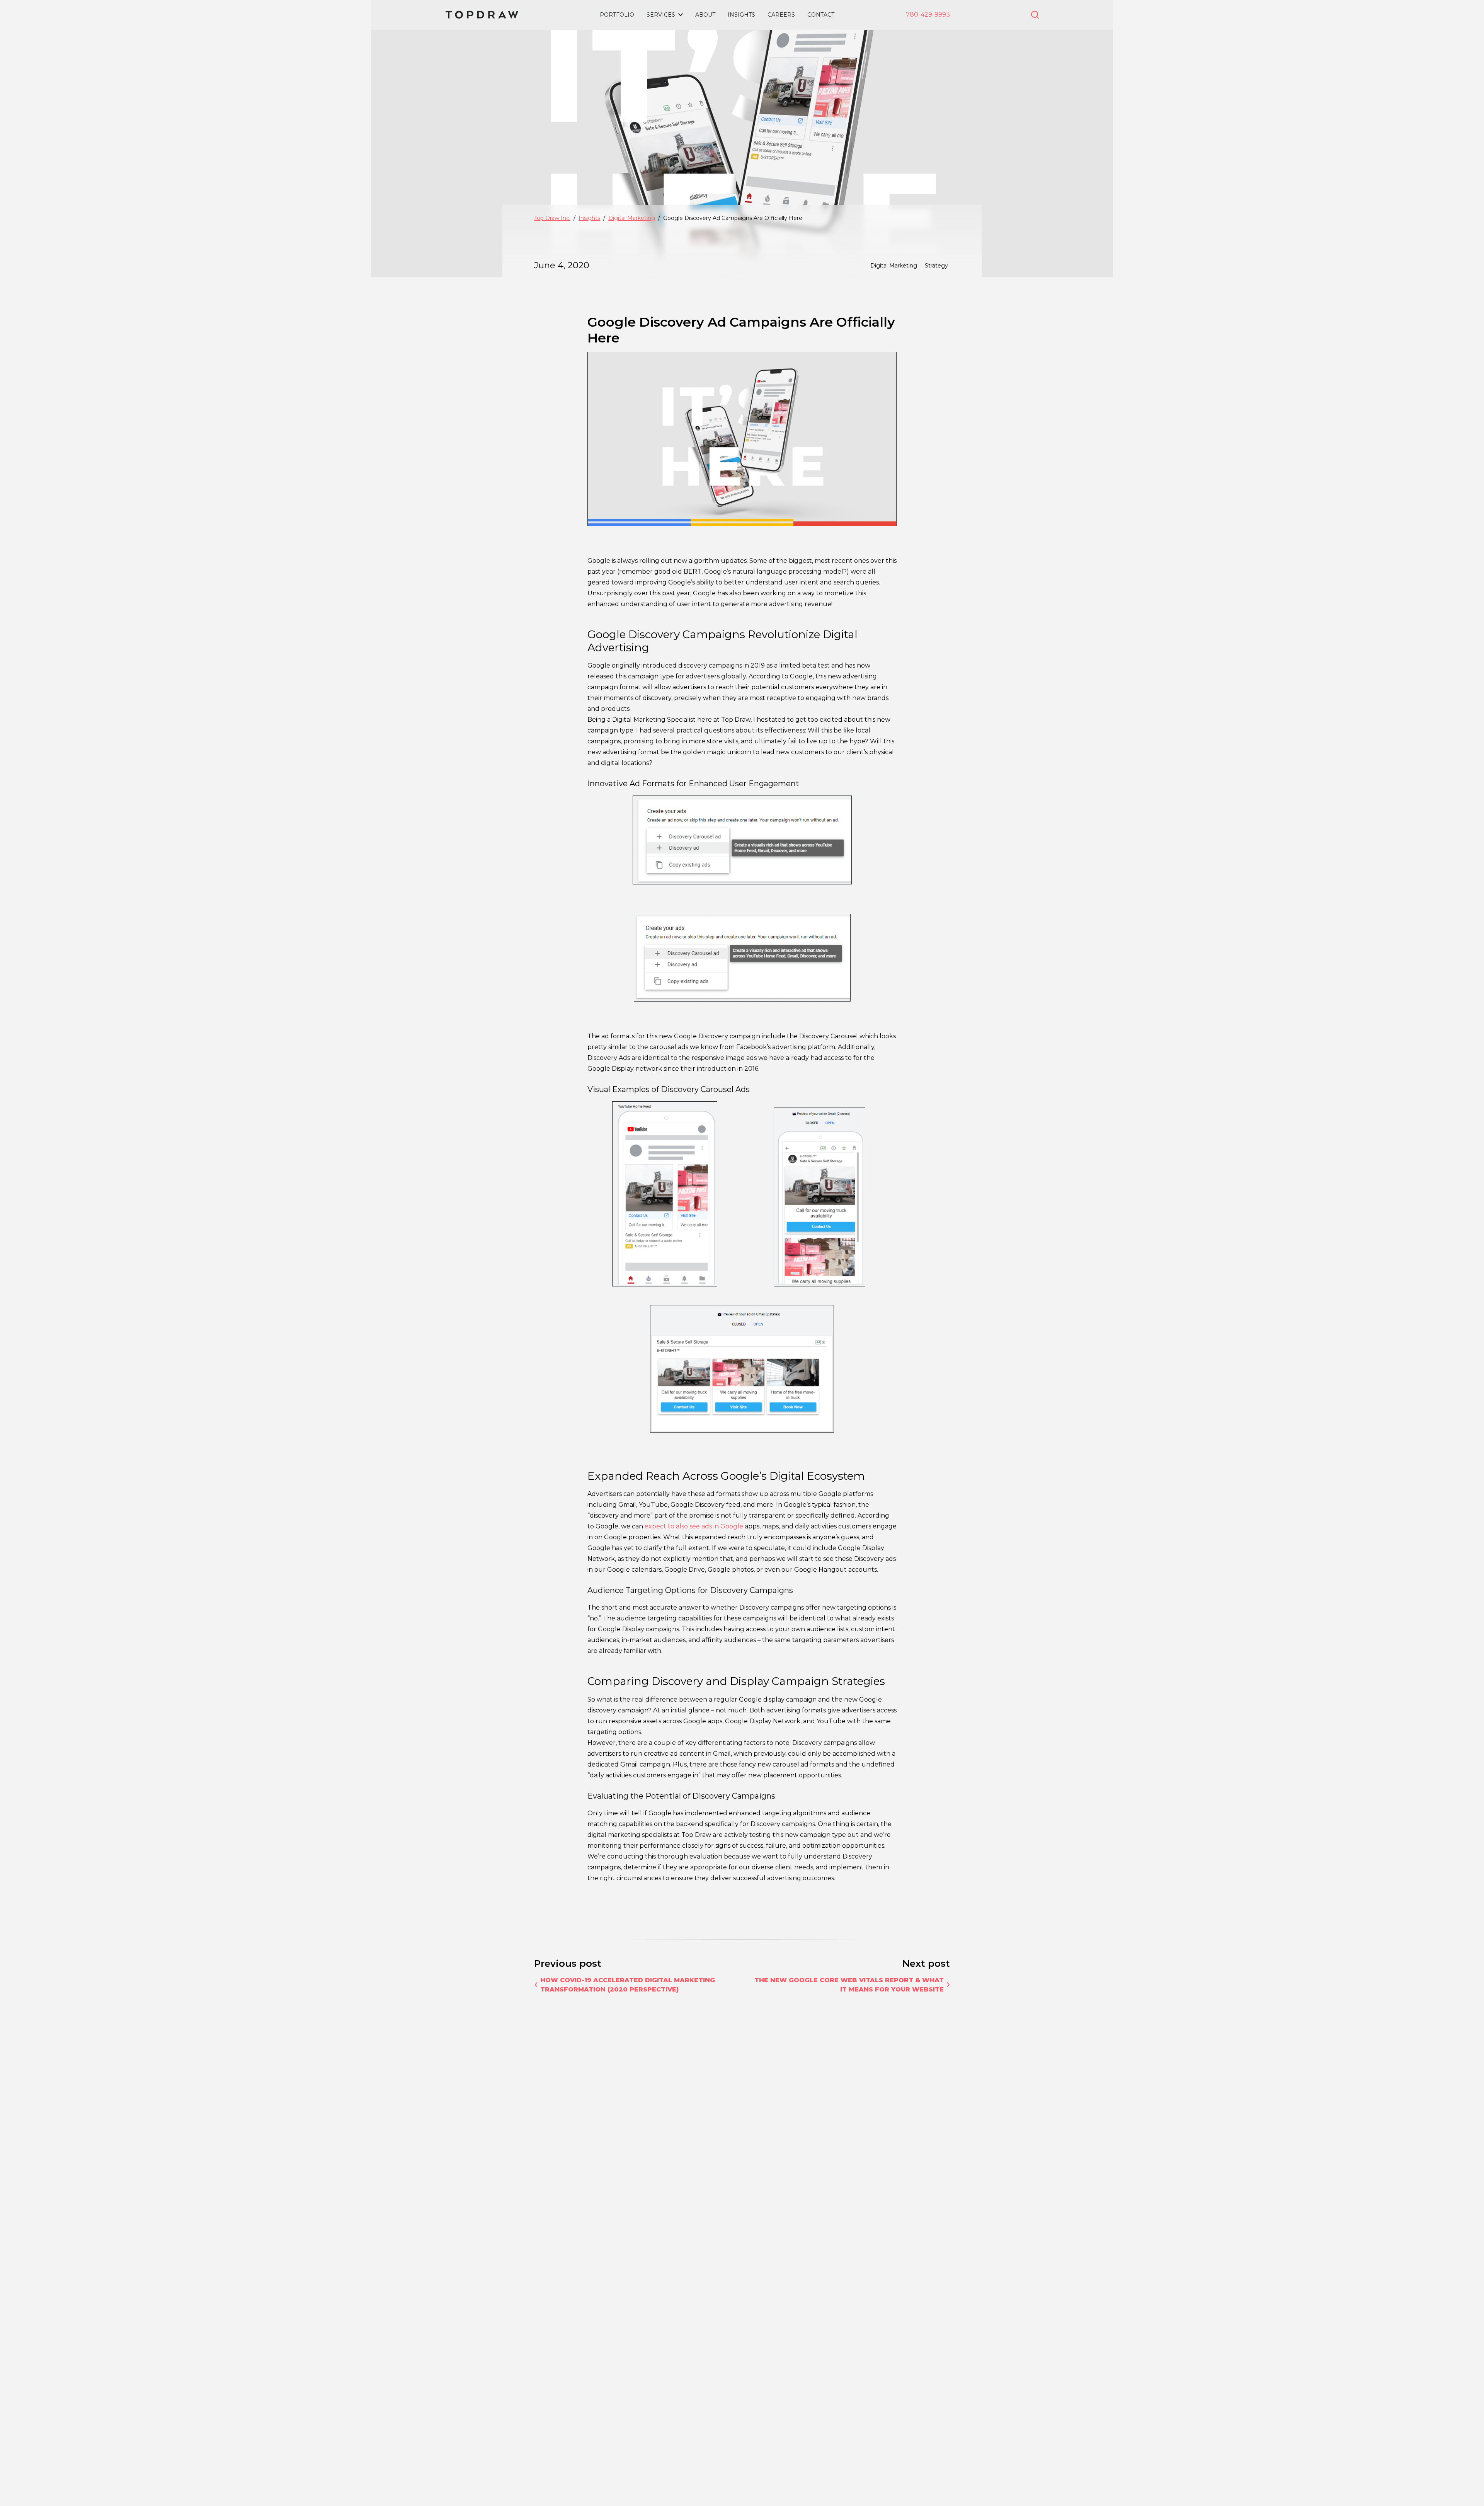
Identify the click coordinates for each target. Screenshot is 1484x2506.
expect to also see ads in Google (694, 1526)
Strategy (936, 266)
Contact (821, 15)
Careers (781, 15)
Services (661, 15)
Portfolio (617, 15)
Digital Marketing (894, 266)
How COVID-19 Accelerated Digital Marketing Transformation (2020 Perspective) (628, 1985)
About (705, 15)
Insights (741, 15)
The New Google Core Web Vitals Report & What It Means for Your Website (849, 1985)
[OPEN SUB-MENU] (681, 15)
